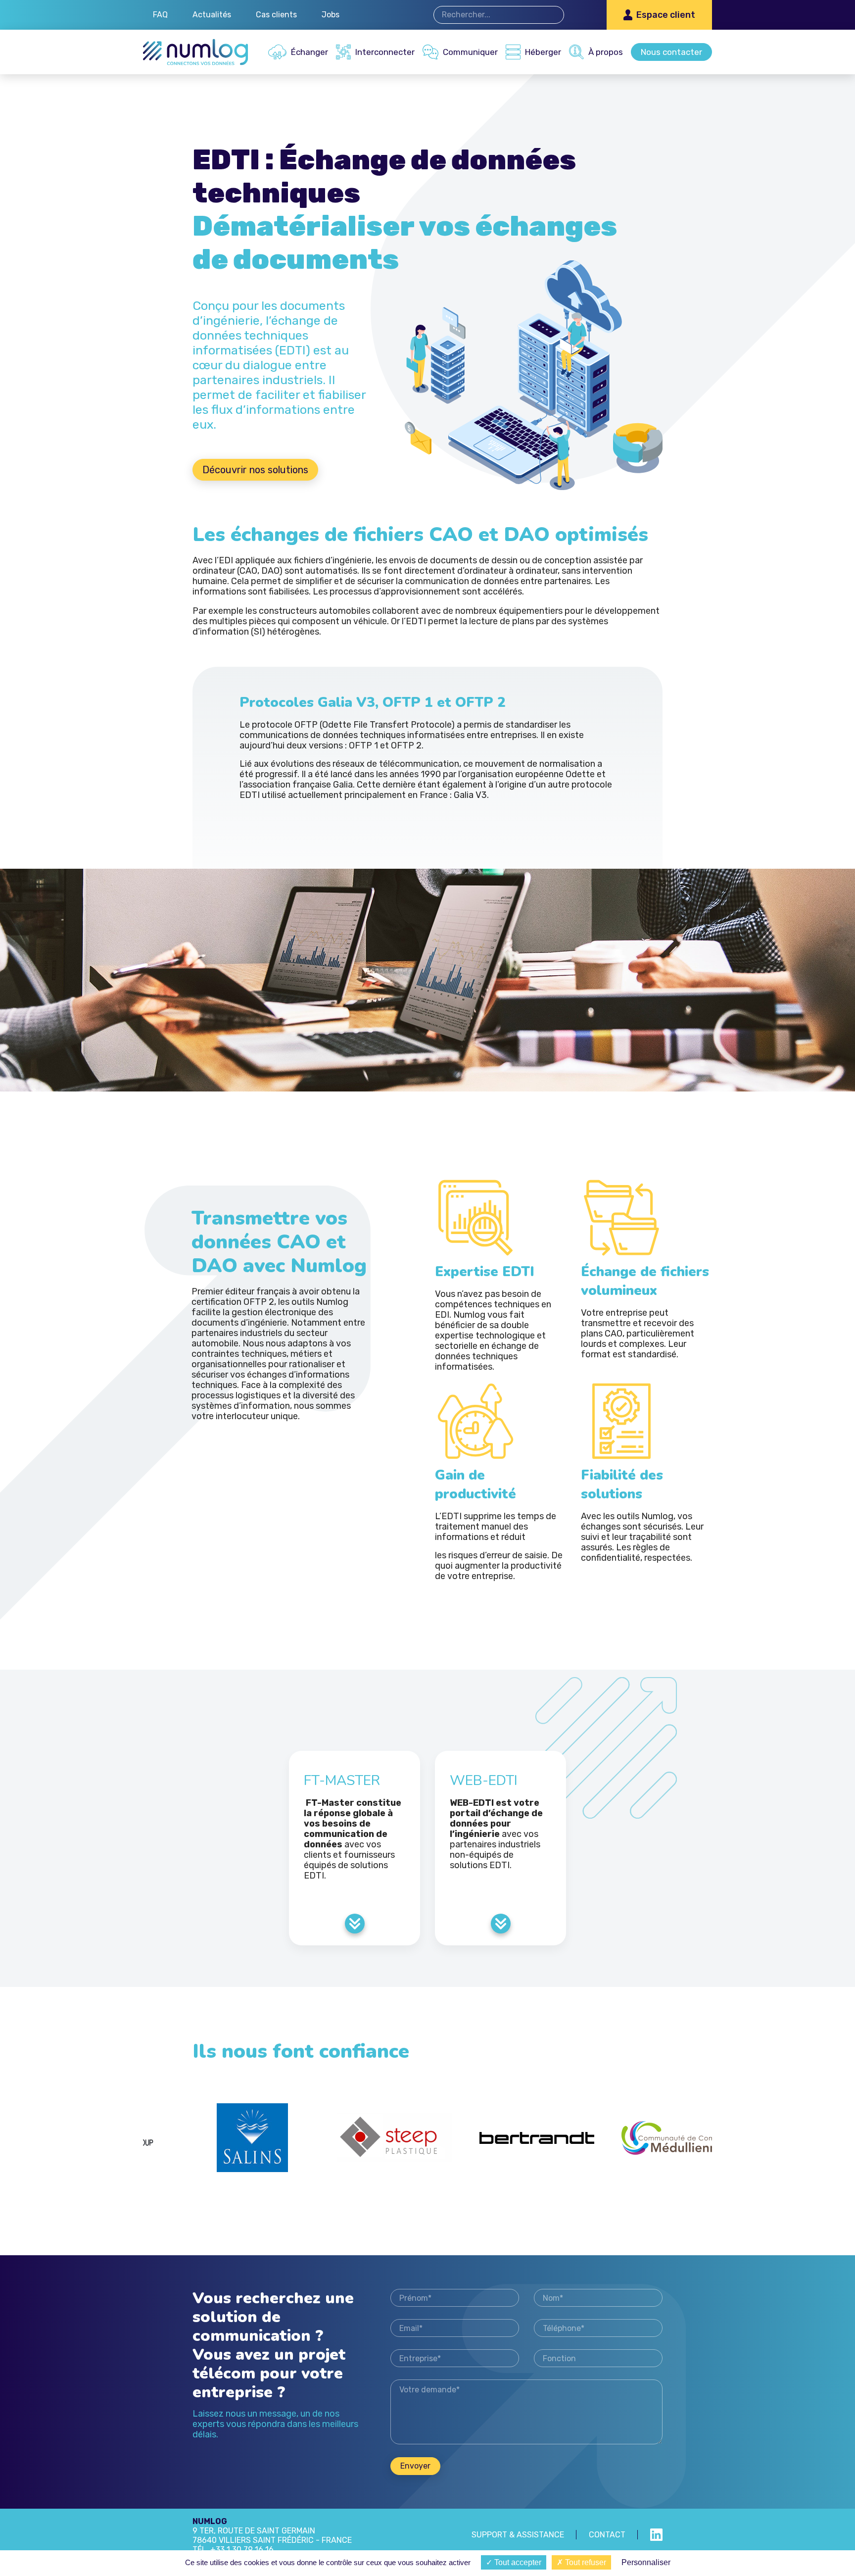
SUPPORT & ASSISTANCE (518, 2535)
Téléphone (598, 2328)
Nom (598, 2298)
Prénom (455, 2298)
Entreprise (455, 2358)
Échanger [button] (309, 52)
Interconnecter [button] (385, 52)
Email (455, 2328)
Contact (607, 2535)
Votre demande (526, 2412)
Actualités (212, 15)
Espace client (666, 15)
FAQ (160, 15)
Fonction (598, 2358)
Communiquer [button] (470, 52)
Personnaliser (646, 2562)
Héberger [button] (543, 52)
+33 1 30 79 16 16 (242, 2550)
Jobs (331, 15)
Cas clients (276, 15)
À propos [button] (606, 52)
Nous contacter (671, 52)
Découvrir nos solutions (255, 470)
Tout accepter (517, 2562)
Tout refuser (585, 2562)
